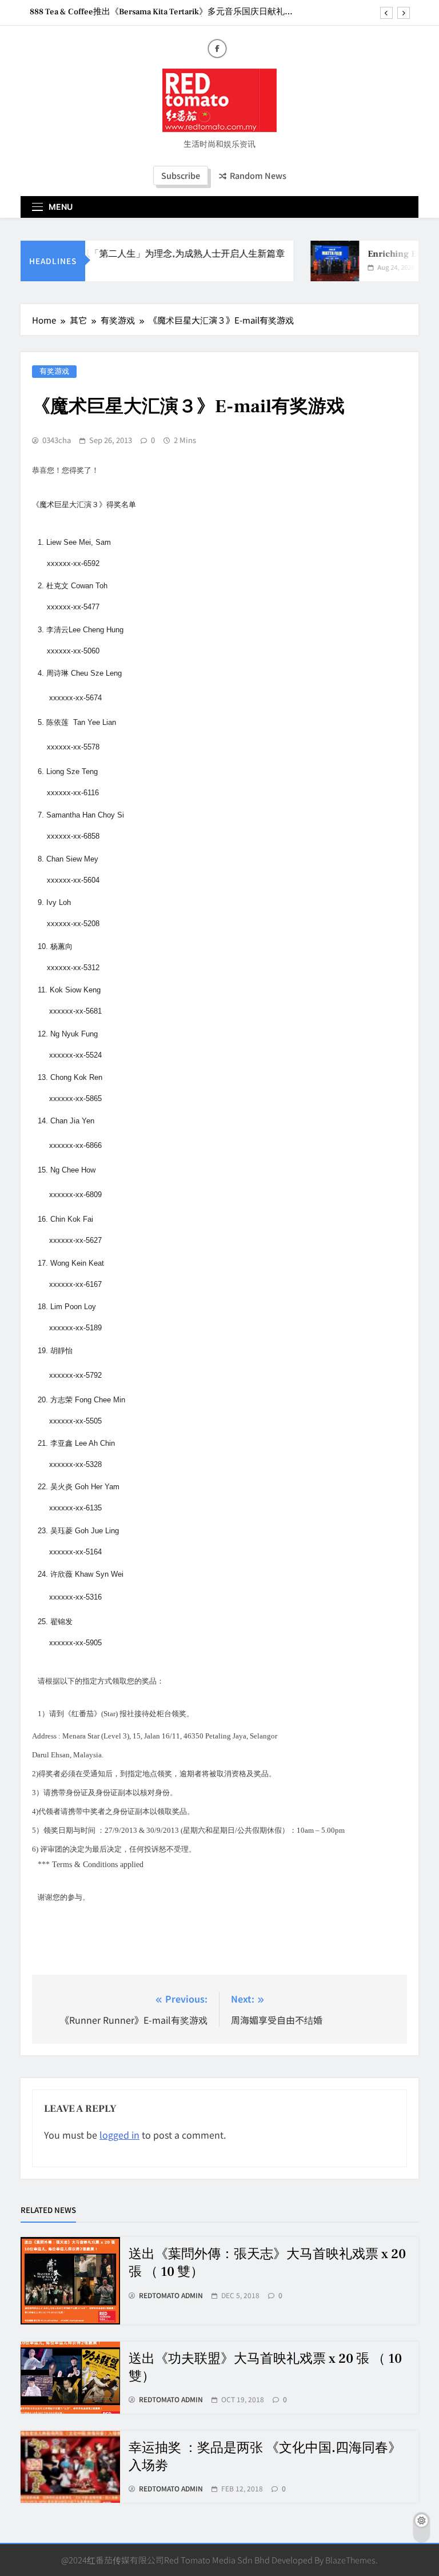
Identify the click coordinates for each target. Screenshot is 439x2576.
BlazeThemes (350, 2560)
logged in (119, 2135)
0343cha (57, 440)
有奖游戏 (54, 371)
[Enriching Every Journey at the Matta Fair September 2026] (324, 261)
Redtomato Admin (171, 2295)
